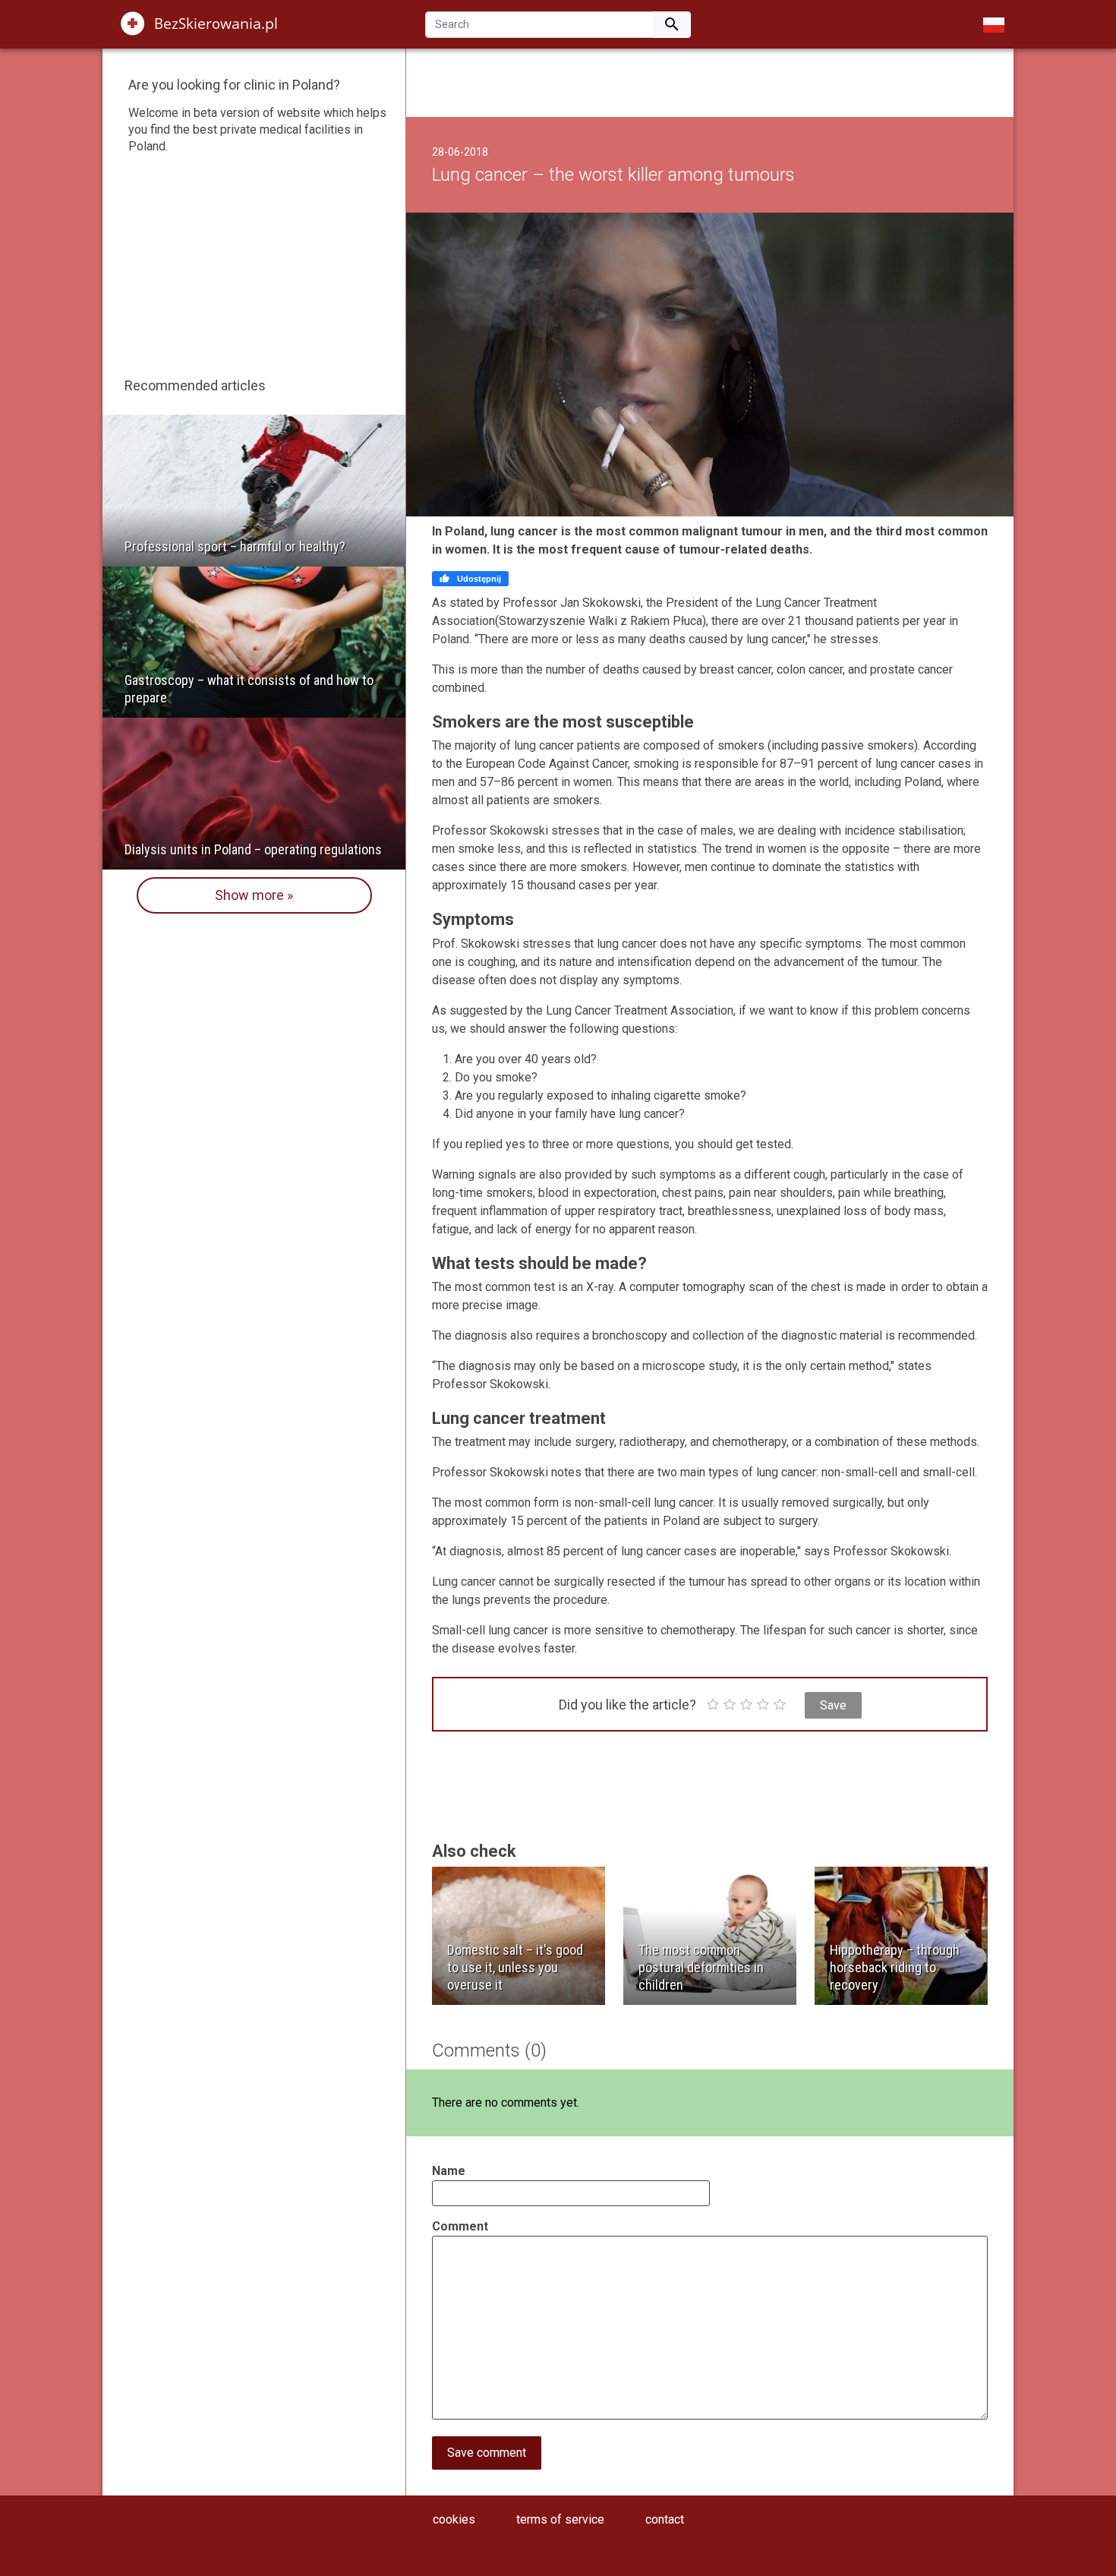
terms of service (560, 2519)
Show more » (254, 895)
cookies (454, 2519)
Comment (460, 2226)
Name (449, 2171)
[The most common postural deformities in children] (710, 1935)
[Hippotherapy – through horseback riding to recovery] (901, 1935)
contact (665, 2519)
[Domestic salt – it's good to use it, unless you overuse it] (519, 1935)
